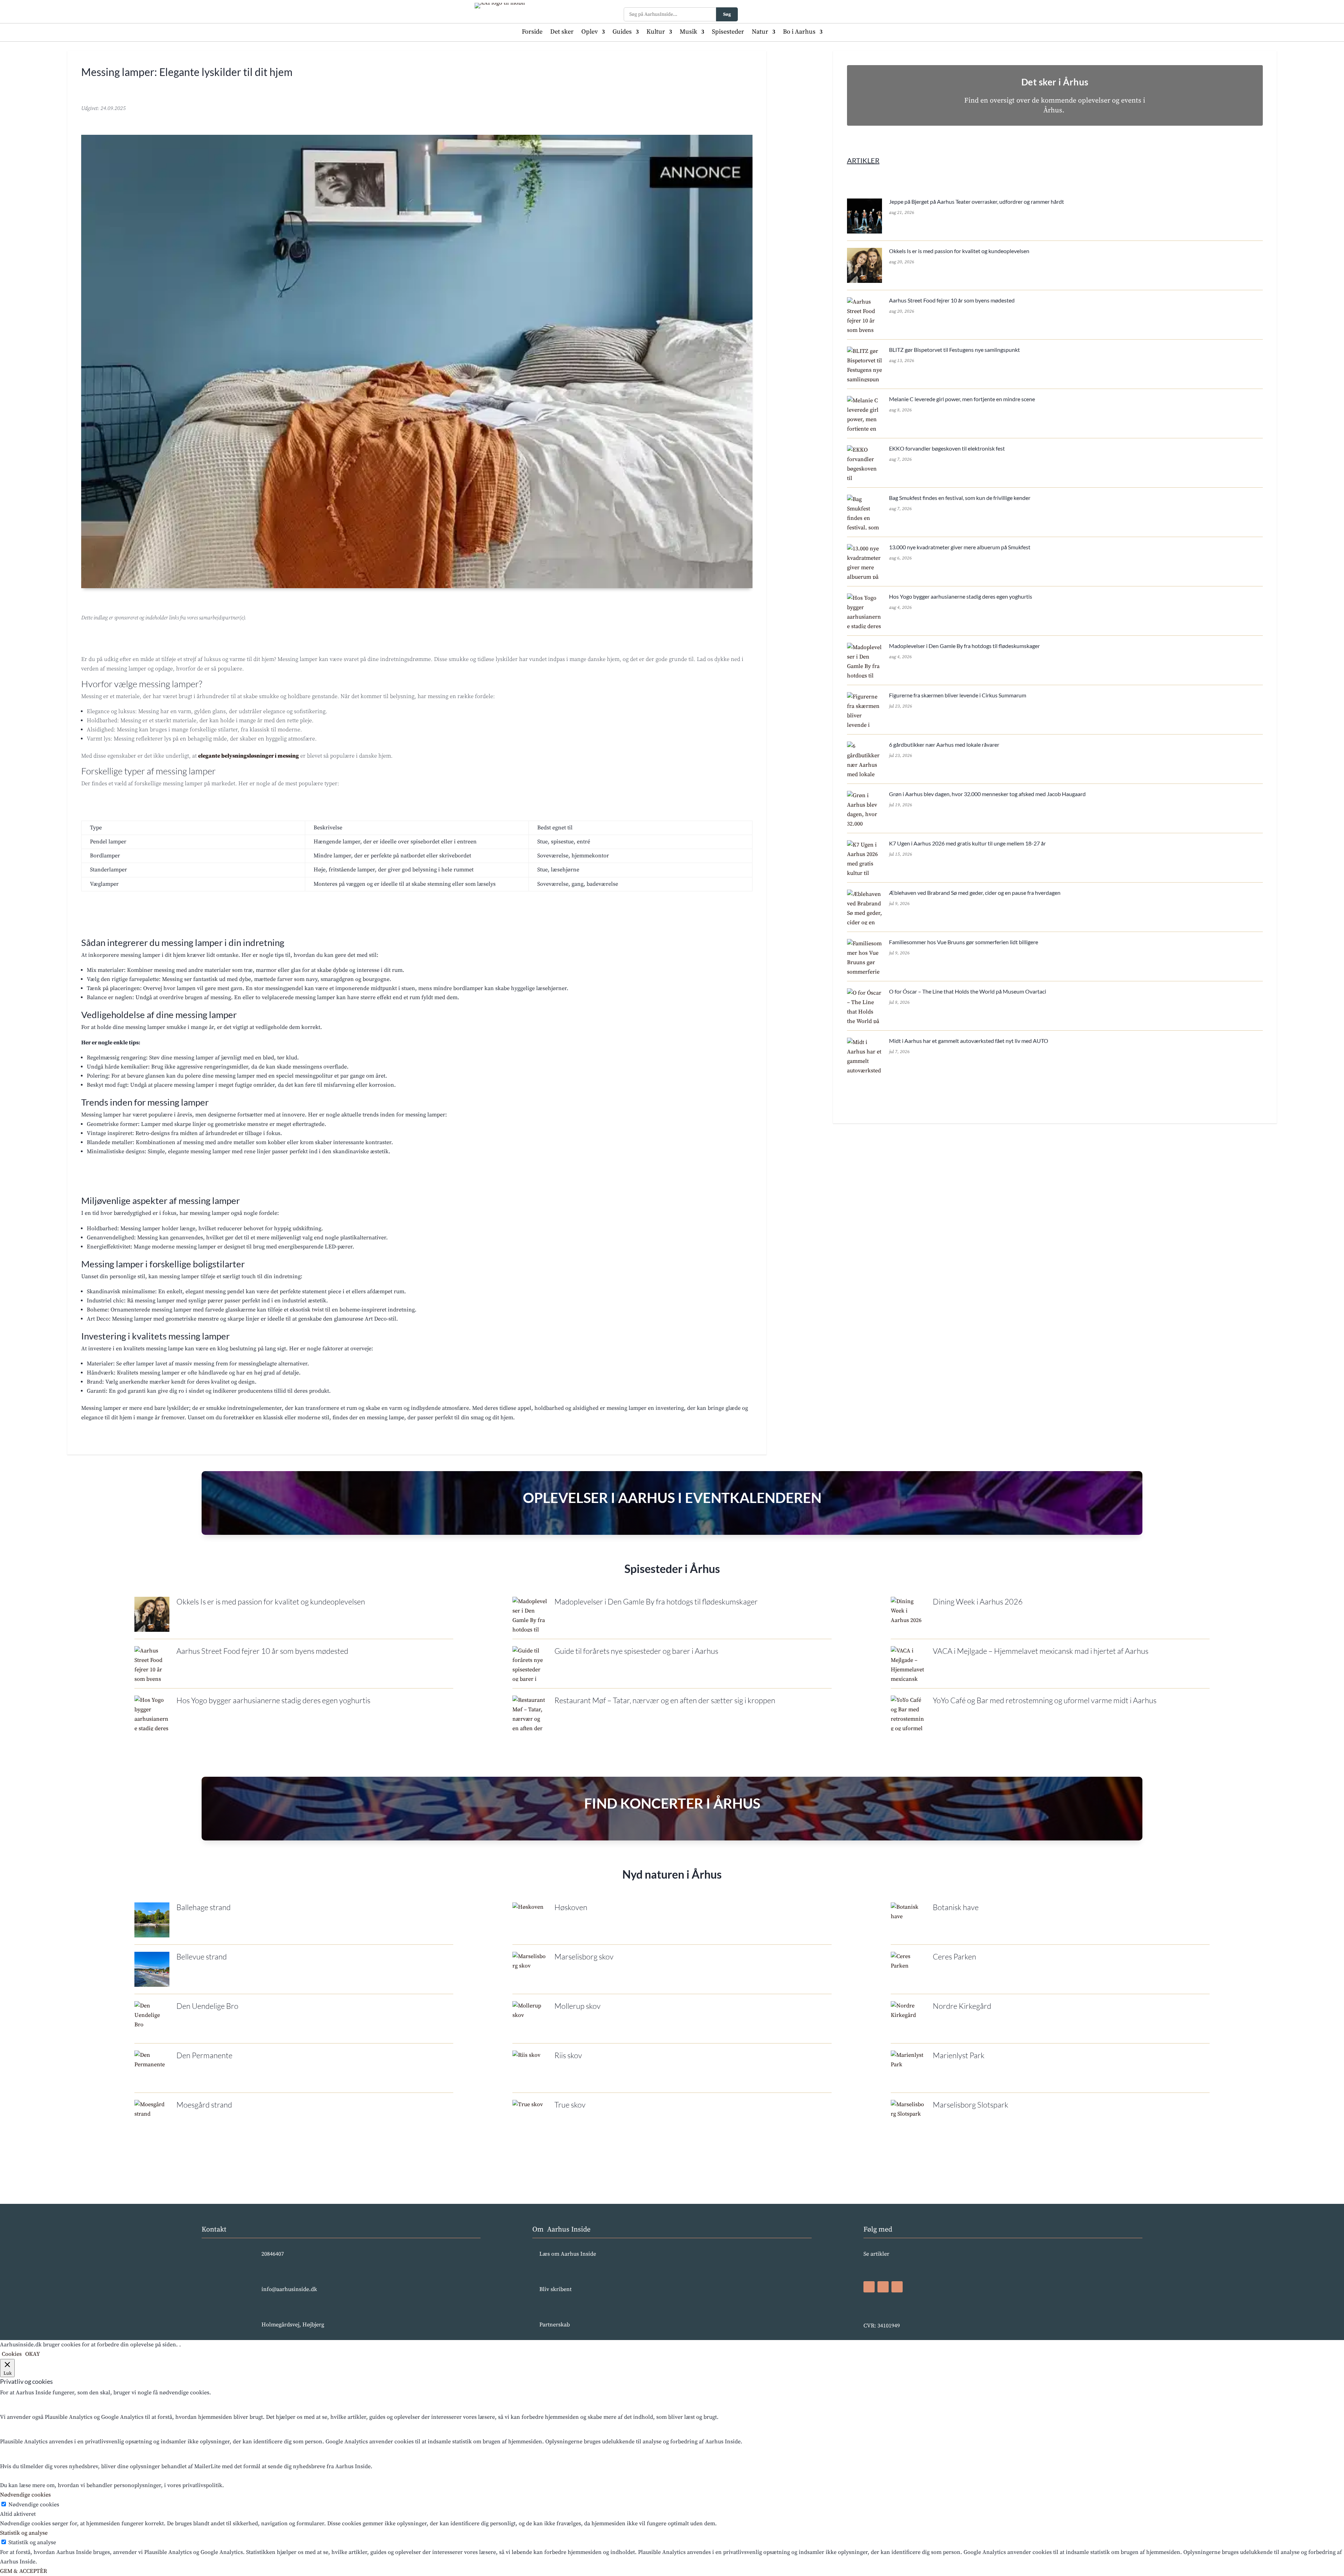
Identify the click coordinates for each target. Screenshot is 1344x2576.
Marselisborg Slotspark (971, 2105)
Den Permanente (204, 2055)
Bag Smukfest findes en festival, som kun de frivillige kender (960, 498)
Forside (532, 33)
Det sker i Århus (1055, 82)
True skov (570, 2105)
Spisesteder (728, 33)
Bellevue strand (202, 1957)
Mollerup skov (577, 2006)
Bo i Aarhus (799, 33)
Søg (727, 14)
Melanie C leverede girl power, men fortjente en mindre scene (962, 399)
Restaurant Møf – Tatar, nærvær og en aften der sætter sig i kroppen (665, 1700)
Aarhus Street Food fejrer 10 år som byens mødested (952, 300)
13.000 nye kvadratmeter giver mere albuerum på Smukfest (960, 547)
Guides (622, 33)
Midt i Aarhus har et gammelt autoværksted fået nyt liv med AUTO (969, 1041)
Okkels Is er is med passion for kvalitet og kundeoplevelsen (959, 251)
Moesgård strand (204, 2105)
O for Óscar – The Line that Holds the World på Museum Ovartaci (968, 991)
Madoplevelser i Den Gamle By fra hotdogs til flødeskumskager (964, 646)
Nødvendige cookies (34, 2505)
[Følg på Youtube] (897, 2287)
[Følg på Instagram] (883, 2287)
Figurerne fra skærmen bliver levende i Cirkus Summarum (958, 695)
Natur (760, 33)
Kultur (656, 33)
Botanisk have (956, 1907)
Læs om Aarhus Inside (568, 2254)
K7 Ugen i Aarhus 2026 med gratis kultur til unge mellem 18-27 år (967, 843)
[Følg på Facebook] (869, 2287)
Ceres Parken (954, 1957)
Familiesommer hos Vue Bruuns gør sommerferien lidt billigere (964, 942)
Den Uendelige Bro (207, 2006)
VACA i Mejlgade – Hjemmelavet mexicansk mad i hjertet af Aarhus (1041, 1651)
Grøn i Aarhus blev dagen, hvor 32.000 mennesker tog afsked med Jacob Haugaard (987, 794)
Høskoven (571, 1907)
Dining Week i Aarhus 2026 (978, 1602)
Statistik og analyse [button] (24, 2533)
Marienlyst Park (959, 2055)
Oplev (590, 33)
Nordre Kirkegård (962, 2006)
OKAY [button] (33, 2354)
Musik (688, 33)
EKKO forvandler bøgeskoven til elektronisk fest (947, 448)
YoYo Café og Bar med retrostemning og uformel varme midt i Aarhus (1045, 1700)
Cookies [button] (12, 2354)
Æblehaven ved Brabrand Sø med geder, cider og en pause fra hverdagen (975, 893)
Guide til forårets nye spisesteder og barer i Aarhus (636, 1651)
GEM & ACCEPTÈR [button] (23, 2571)
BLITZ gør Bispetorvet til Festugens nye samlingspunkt (954, 350)
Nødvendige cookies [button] (25, 2495)
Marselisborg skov (584, 1957)
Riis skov (568, 2055)
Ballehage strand (204, 1907)
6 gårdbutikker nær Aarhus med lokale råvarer (944, 744)
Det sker (562, 33)
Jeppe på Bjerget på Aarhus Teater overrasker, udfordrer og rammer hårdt (976, 201)
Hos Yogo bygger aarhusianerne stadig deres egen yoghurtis (961, 596)
